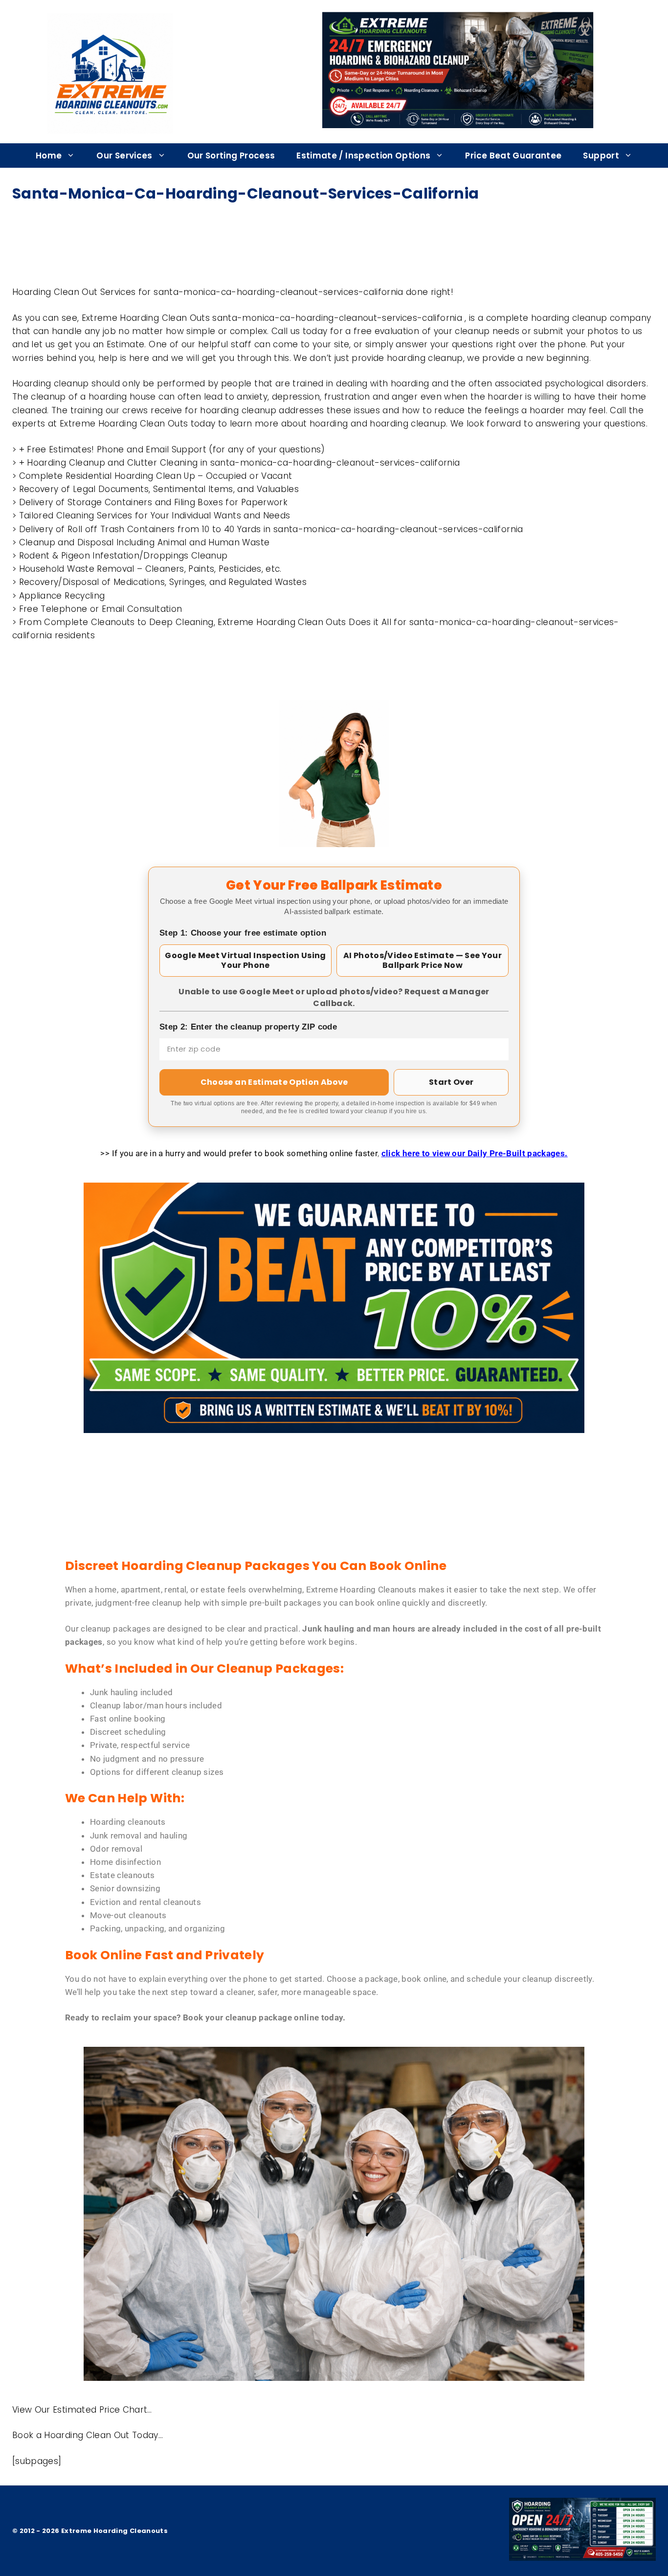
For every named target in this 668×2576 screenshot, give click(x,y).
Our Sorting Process (231, 156)
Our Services (124, 156)
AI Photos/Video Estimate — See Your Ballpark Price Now (423, 960)
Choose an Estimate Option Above (274, 1082)
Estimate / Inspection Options (363, 156)
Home (49, 156)
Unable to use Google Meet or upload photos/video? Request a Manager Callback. (334, 997)
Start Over (451, 1082)
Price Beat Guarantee (513, 156)
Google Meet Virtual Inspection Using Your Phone (245, 960)
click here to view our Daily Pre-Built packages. (475, 1153)
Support (601, 156)
